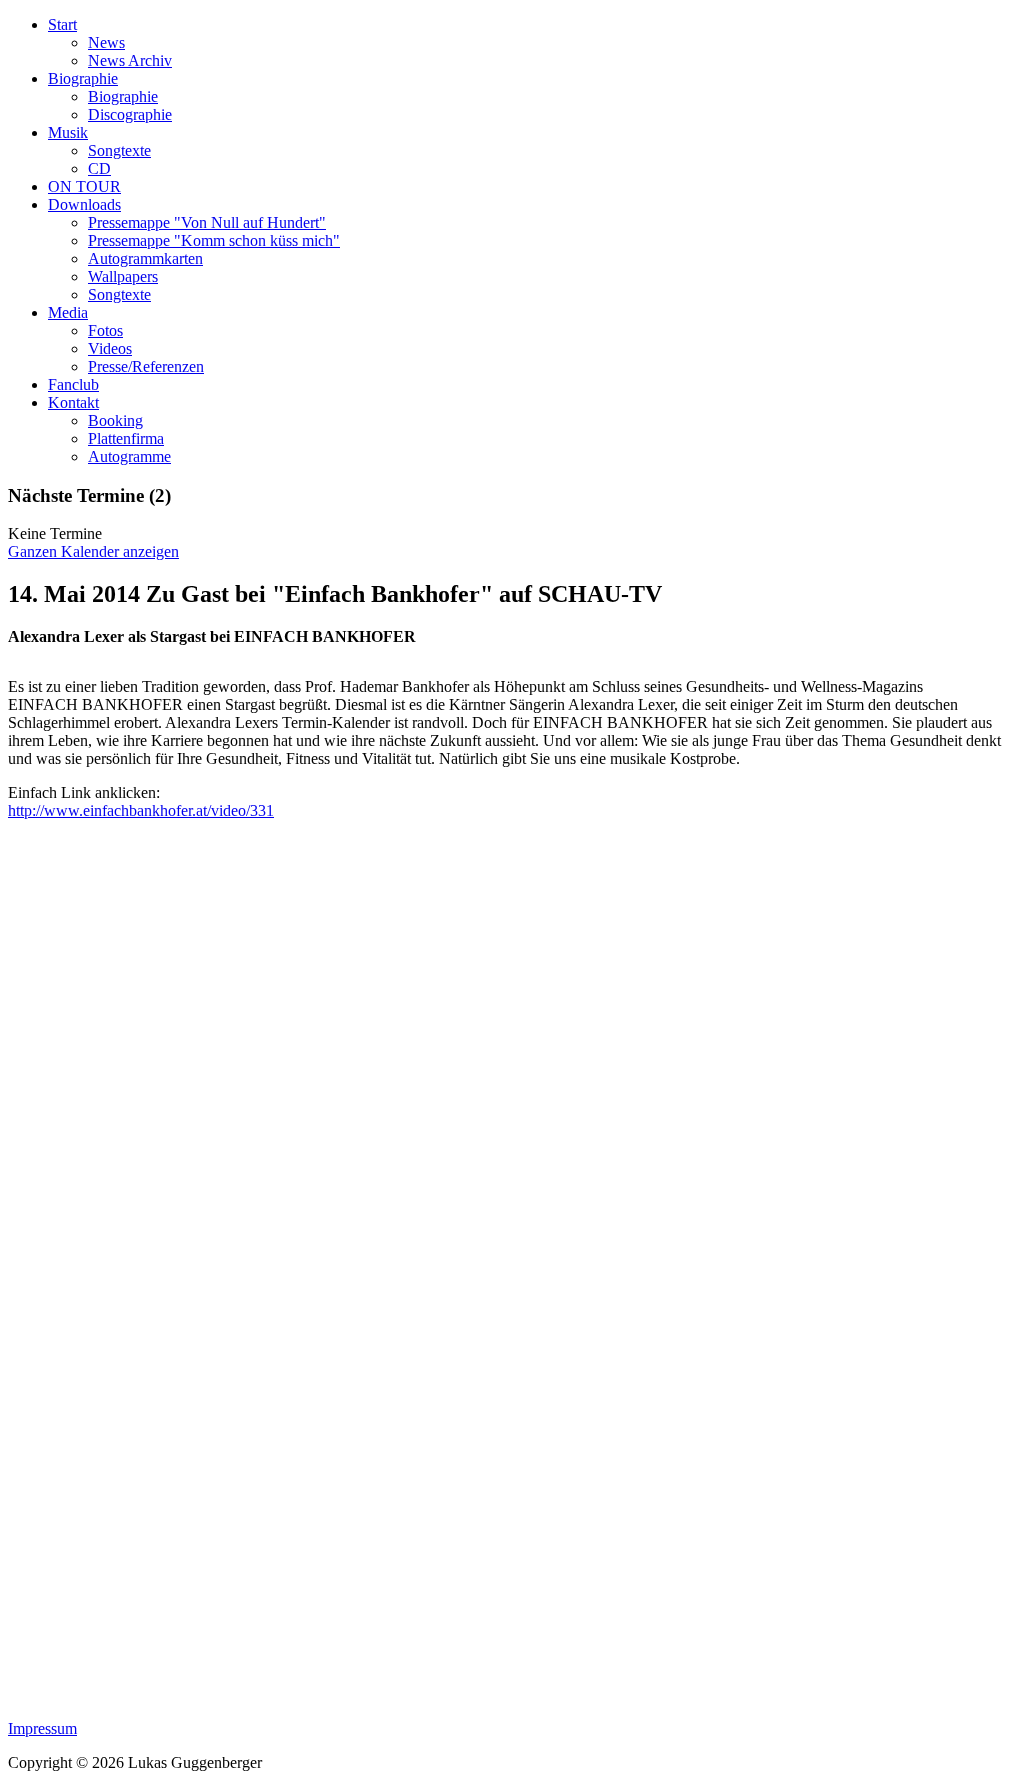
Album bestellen (75, 75)
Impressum (42, 1728)
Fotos (105, 330)
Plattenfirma (126, 438)
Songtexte (119, 150)
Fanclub (73, 384)
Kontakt (73, 402)
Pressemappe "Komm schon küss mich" (214, 240)
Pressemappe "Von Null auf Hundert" (207, 222)
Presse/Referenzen (146, 366)
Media (68, 312)
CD (99, 168)
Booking (115, 420)
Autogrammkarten (145, 258)
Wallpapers (123, 276)
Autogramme (129, 456)
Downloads (84, 204)
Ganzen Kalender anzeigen (93, 551)
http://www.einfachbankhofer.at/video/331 (141, 810)
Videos (110, 348)
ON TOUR (84, 186)
